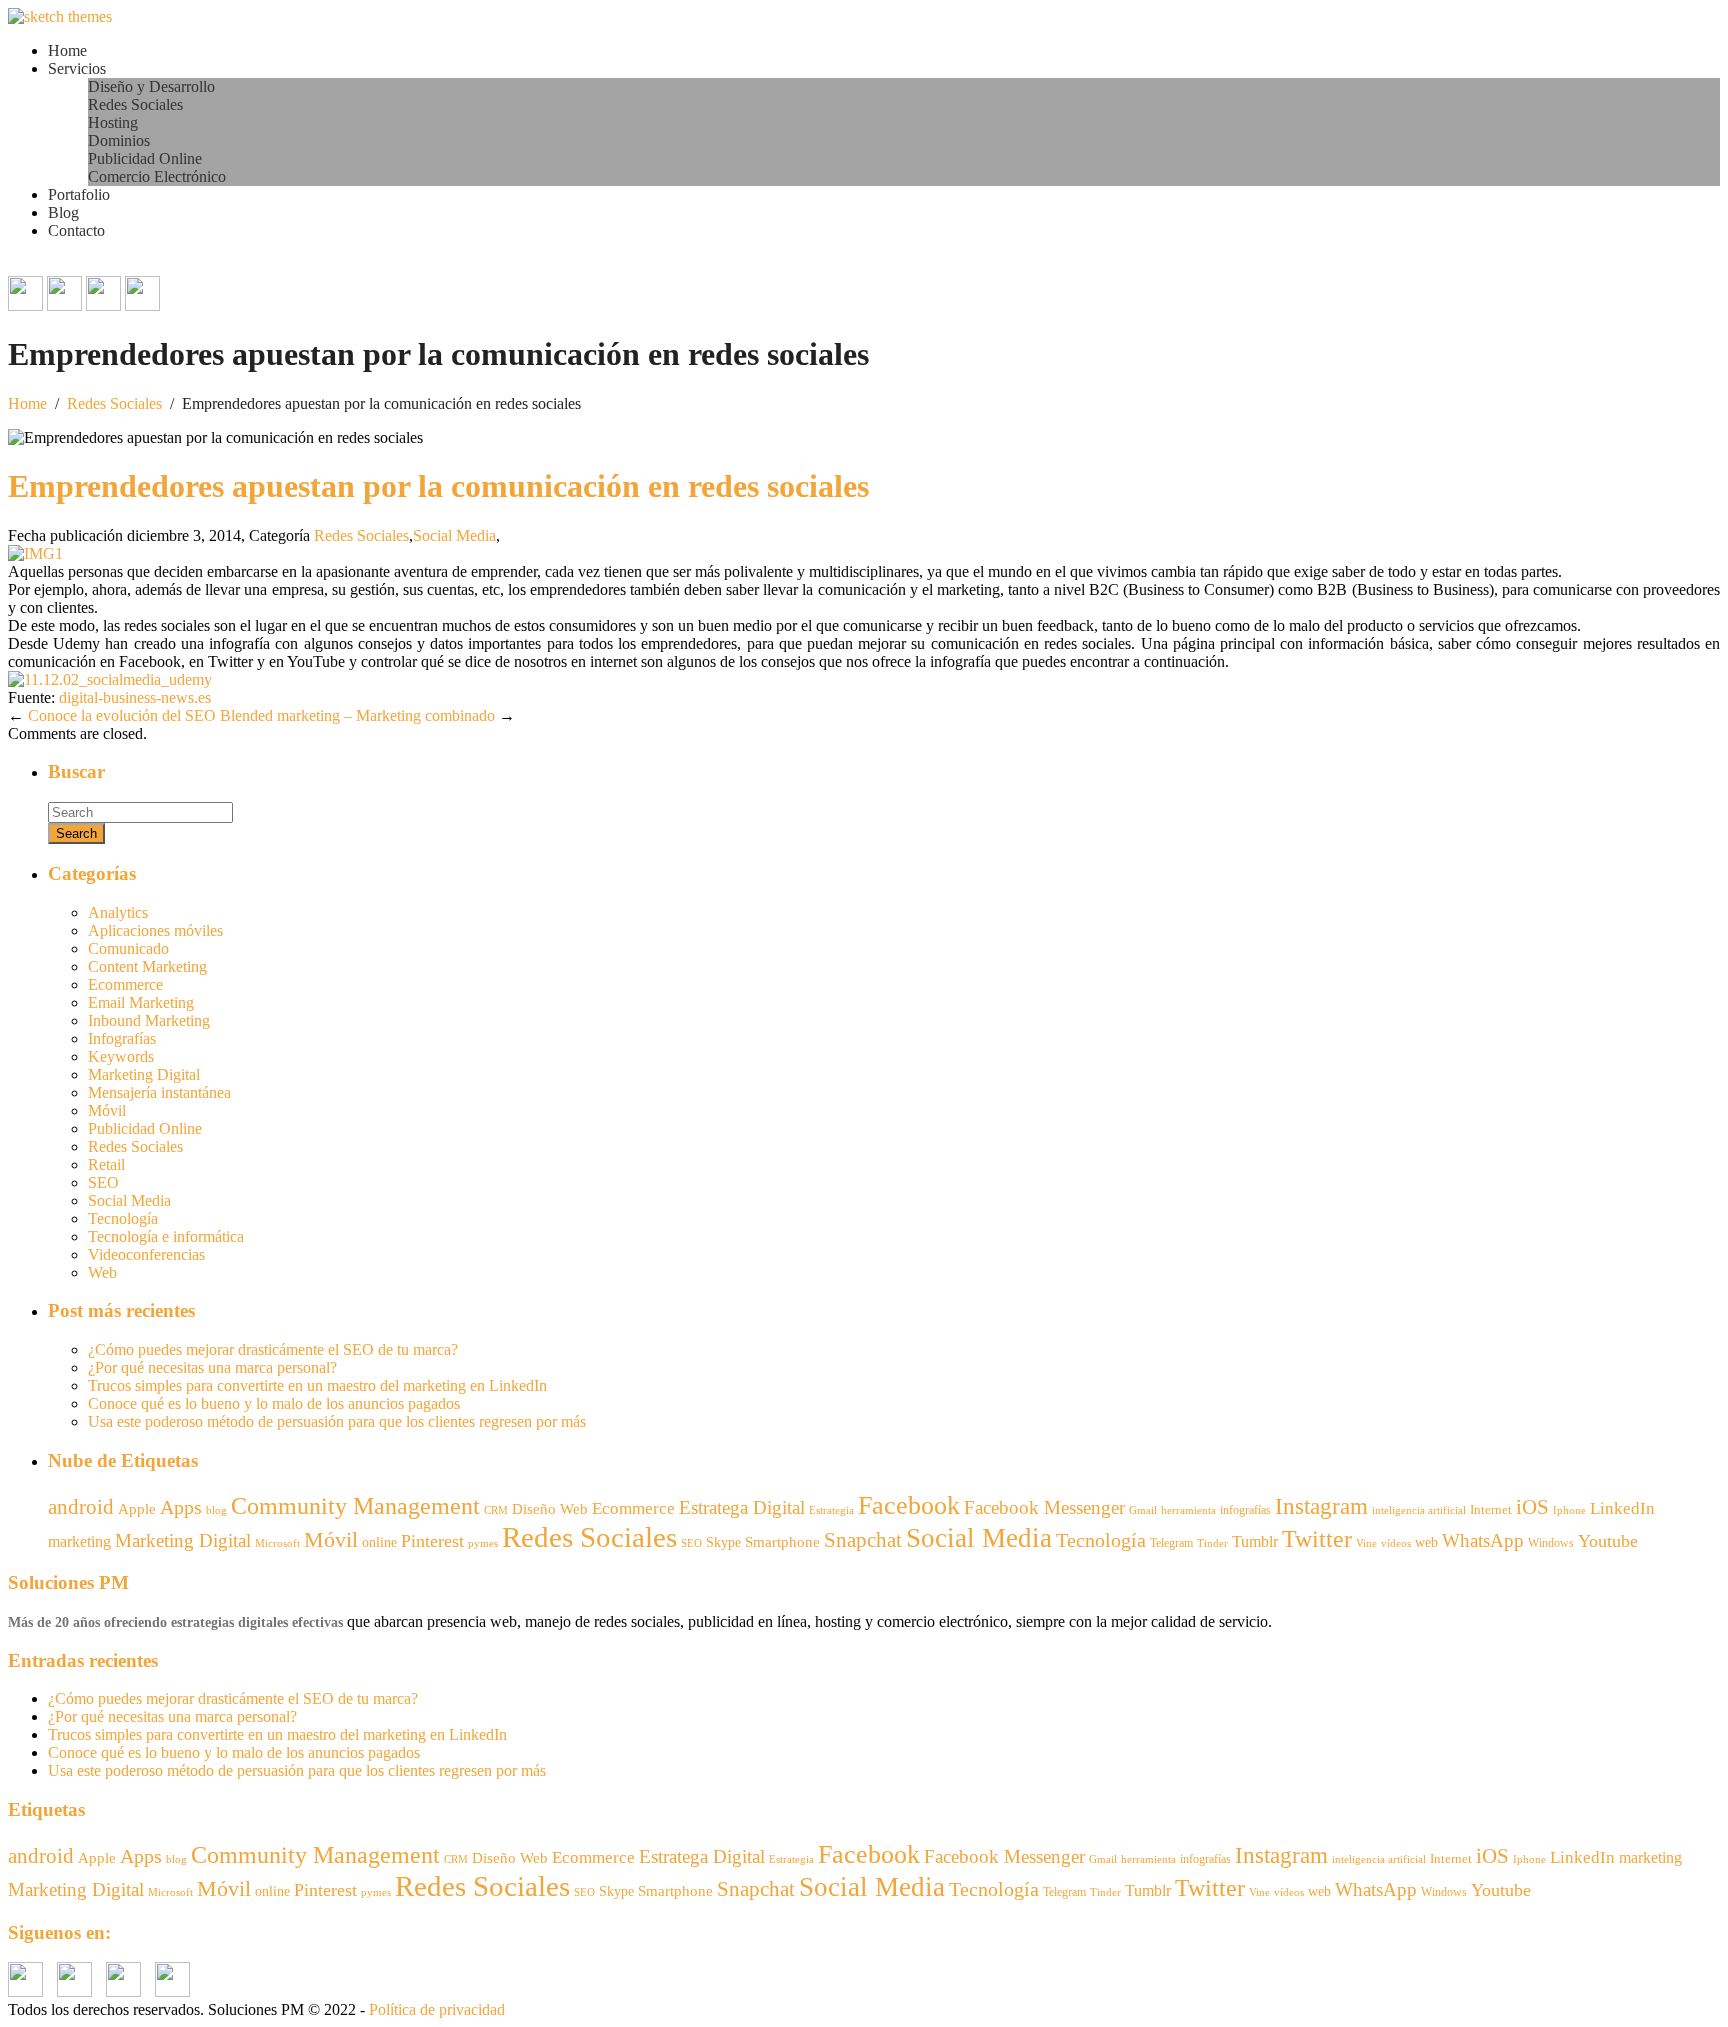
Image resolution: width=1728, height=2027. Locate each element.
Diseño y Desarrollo (151, 86)
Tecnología (123, 1218)
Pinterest (432, 1541)
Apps (181, 1507)
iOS (1532, 1507)
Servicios (77, 68)
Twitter (1317, 1539)
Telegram (1171, 1543)
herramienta (1188, 1510)
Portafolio (79, 194)
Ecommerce (125, 984)
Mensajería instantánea (159, 1092)
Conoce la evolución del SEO (122, 715)
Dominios (119, 140)
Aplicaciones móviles (155, 930)
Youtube (1608, 1541)
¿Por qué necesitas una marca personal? (212, 1367)
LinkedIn (1622, 1508)
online (379, 1542)
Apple (137, 1509)
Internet (1491, 1509)
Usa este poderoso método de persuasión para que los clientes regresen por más (337, 1421)
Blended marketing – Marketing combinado (357, 715)
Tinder (1212, 1543)
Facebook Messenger (1044, 1507)
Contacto (76, 230)
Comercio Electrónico (157, 176)
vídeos (1396, 1543)
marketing (79, 1541)
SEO (103, 1182)
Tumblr (1255, 1541)
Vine (1366, 1543)
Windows (1551, 1543)
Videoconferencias (146, 1254)
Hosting (113, 122)
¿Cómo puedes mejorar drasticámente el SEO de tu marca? (273, 1349)
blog (216, 1510)
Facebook (909, 1505)
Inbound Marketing (149, 1020)
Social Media (454, 535)
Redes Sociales (135, 104)
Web (102, 1272)
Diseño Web (550, 1509)
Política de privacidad (437, 2009)
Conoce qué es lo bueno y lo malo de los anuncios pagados (274, 1403)
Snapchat (863, 1540)
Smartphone (782, 1542)
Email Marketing (141, 1002)
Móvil (107, 1110)
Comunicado (128, 948)
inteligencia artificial (1419, 1510)
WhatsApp (1483, 1540)
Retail (106, 1164)
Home (67, 50)
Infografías (122, 1038)
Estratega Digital (742, 1507)
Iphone (1569, 1510)
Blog (63, 212)
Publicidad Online (145, 158)
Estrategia (831, 1510)
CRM (496, 1510)
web (1426, 1542)
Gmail (1143, 1510)
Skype (723, 1542)
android (81, 1507)
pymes (483, 1543)
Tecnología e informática (166, 1236)
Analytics (118, 912)
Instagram (1321, 1506)
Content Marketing (147, 966)
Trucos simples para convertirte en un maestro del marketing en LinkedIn (317, 1385)
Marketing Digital (144, 1074)
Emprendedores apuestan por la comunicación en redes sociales (438, 486)
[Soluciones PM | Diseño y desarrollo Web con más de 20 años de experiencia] (60, 16)
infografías (1245, 1510)
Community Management (355, 1505)
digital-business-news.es (135, 697)
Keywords (121, 1056)
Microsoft (277, 1543)
